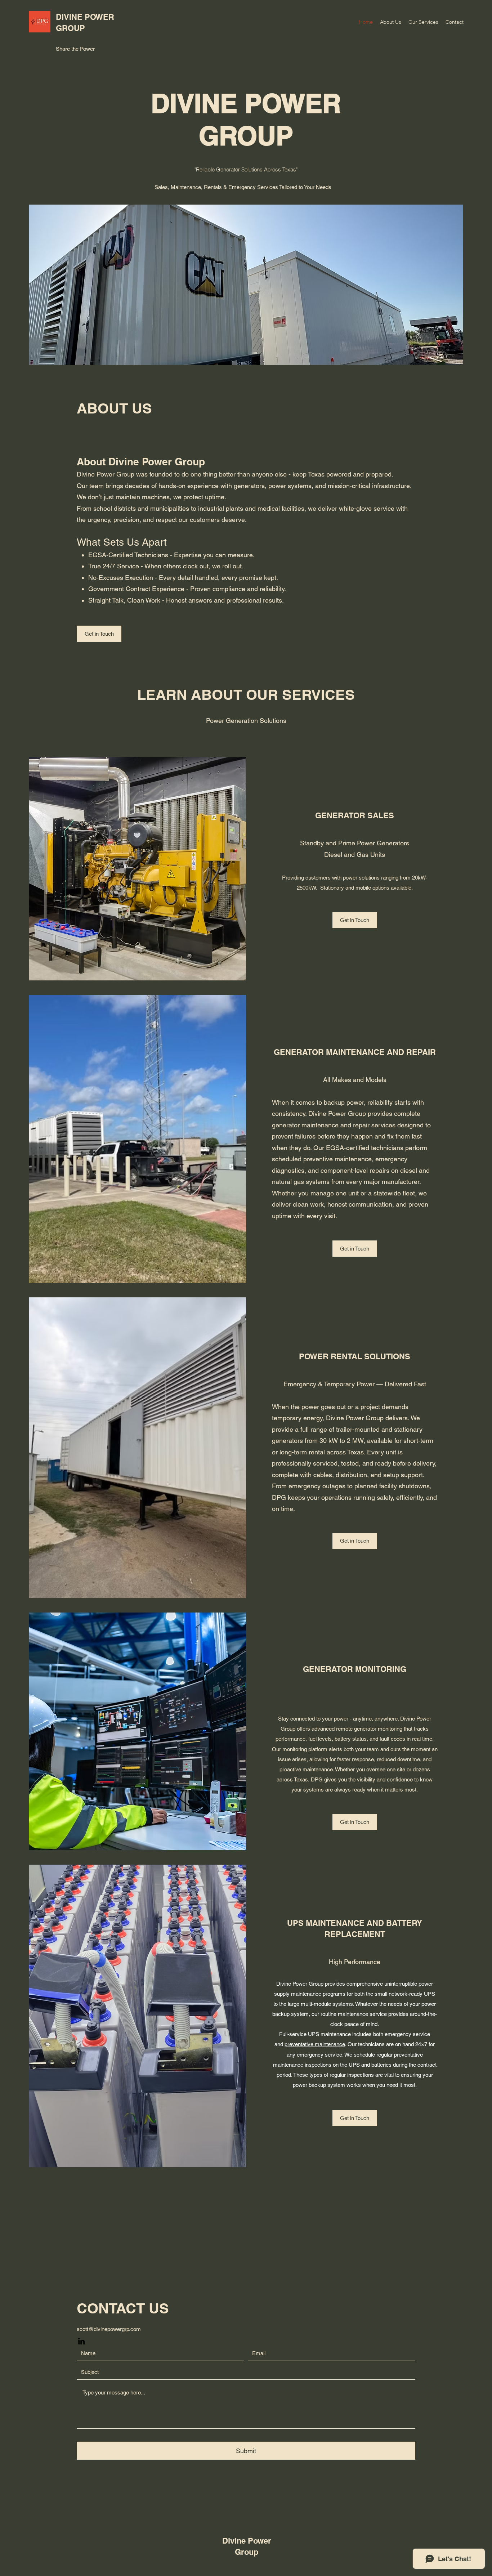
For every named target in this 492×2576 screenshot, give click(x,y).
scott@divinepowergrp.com (109, 2329)
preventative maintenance (315, 2044)
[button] (355, 1822)
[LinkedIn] (81, 2341)
